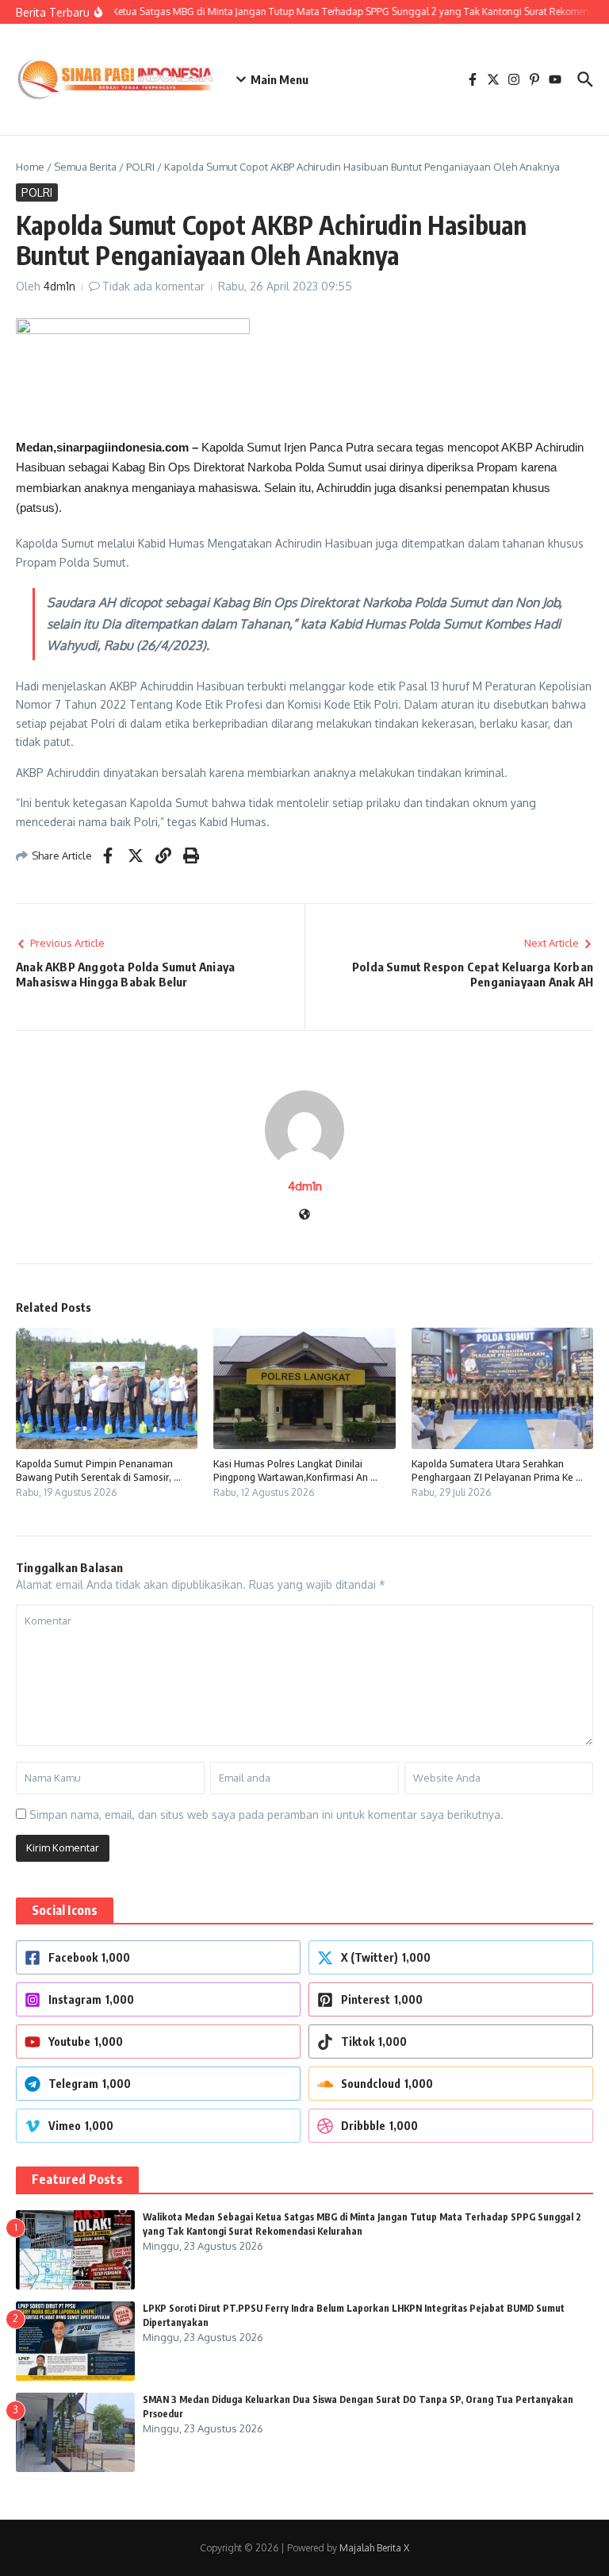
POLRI (140, 167)
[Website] (304, 1215)
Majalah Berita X (374, 2548)
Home (30, 167)
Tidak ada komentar (153, 286)
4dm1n (59, 286)
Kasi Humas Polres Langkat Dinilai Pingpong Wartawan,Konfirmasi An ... (295, 1470)
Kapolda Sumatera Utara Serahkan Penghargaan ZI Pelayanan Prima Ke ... (497, 1470)
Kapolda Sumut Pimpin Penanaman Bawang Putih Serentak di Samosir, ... (98, 1470)
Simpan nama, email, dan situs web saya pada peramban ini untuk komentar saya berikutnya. (266, 1815)
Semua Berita (85, 167)
